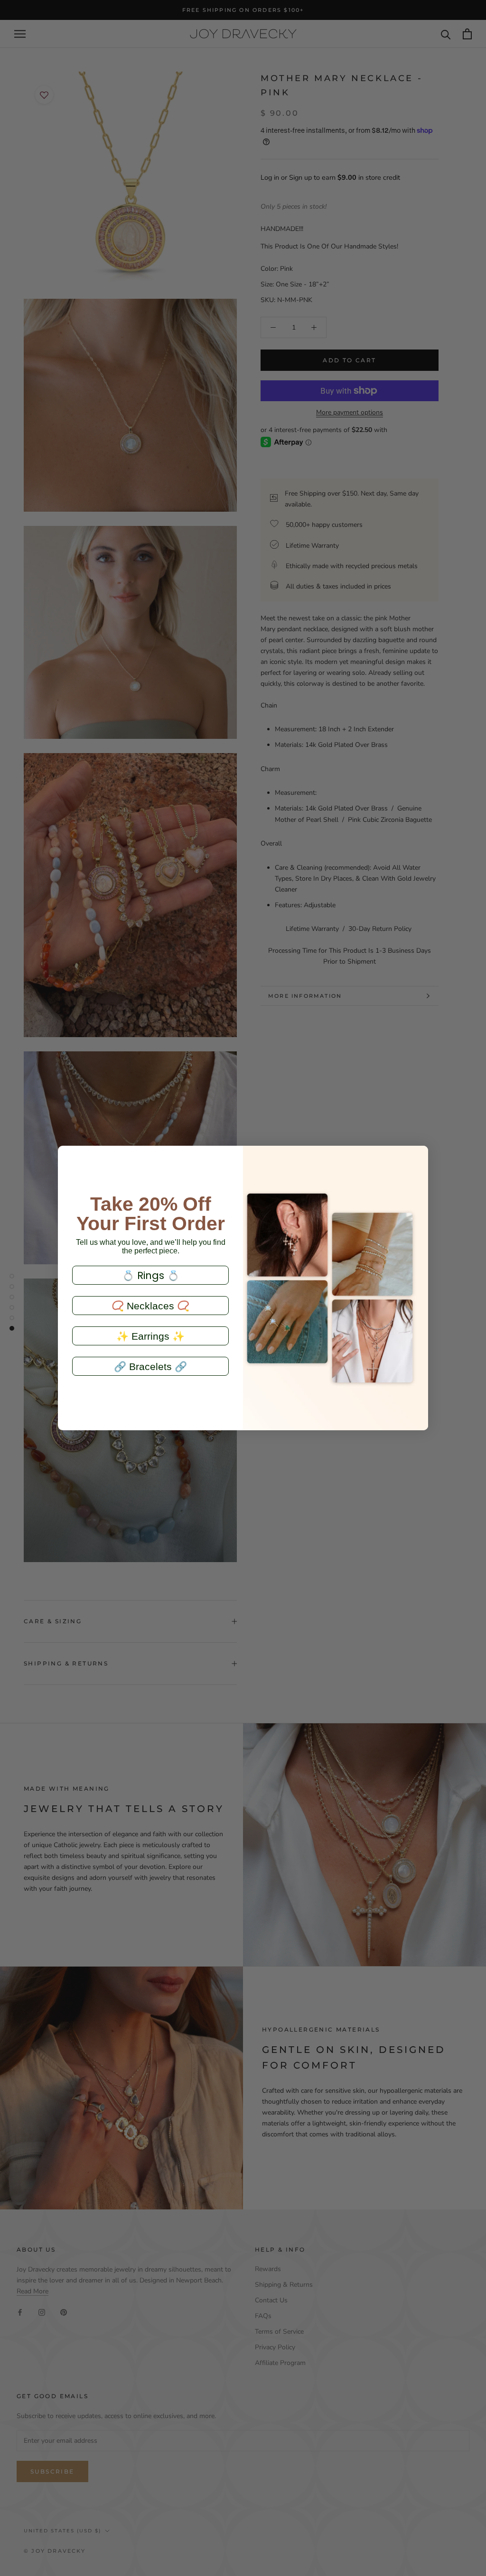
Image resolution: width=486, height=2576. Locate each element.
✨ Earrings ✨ (150, 1336)
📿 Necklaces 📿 (150, 1306)
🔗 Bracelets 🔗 (150, 1366)
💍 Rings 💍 (151, 1275)
